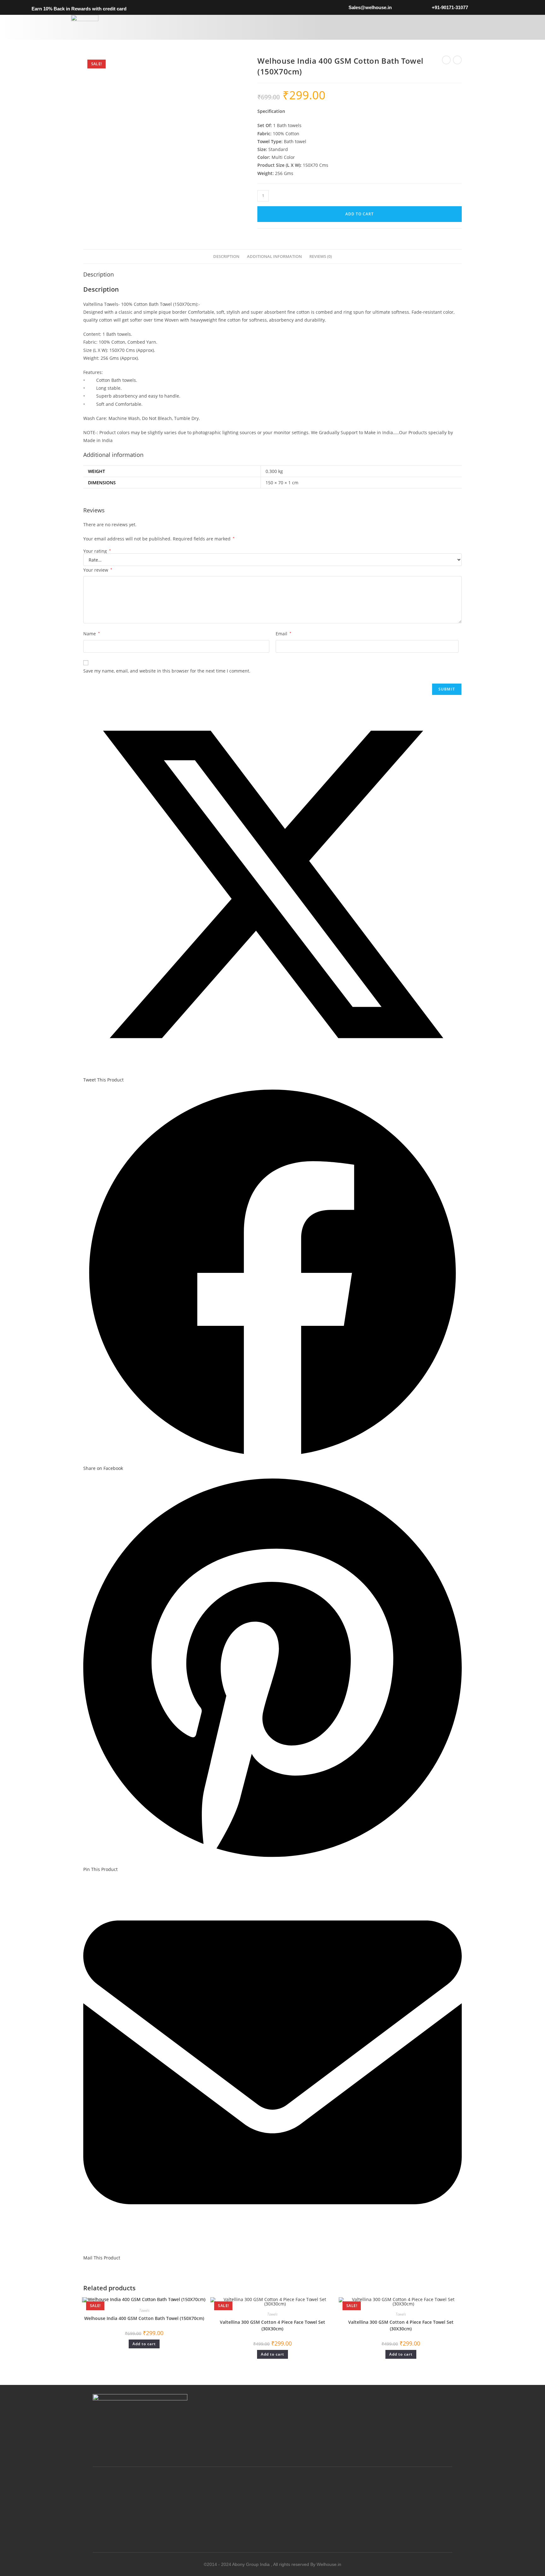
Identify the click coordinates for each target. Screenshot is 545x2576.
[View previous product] (446, 60)
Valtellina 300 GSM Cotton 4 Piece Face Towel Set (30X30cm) (272, 2325)
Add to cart (360, 214)
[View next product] (457, 60)
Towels (144, 2310)
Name (92, 634)
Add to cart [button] (144, 2344)
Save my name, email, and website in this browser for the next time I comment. (167, 671)
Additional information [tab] (274, 256)
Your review (98, 570)
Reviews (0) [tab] (321, 256)
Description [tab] (226, 256)
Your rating (97, 551)
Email (284, 634)
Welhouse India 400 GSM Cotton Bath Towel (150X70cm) (144, 2318)
